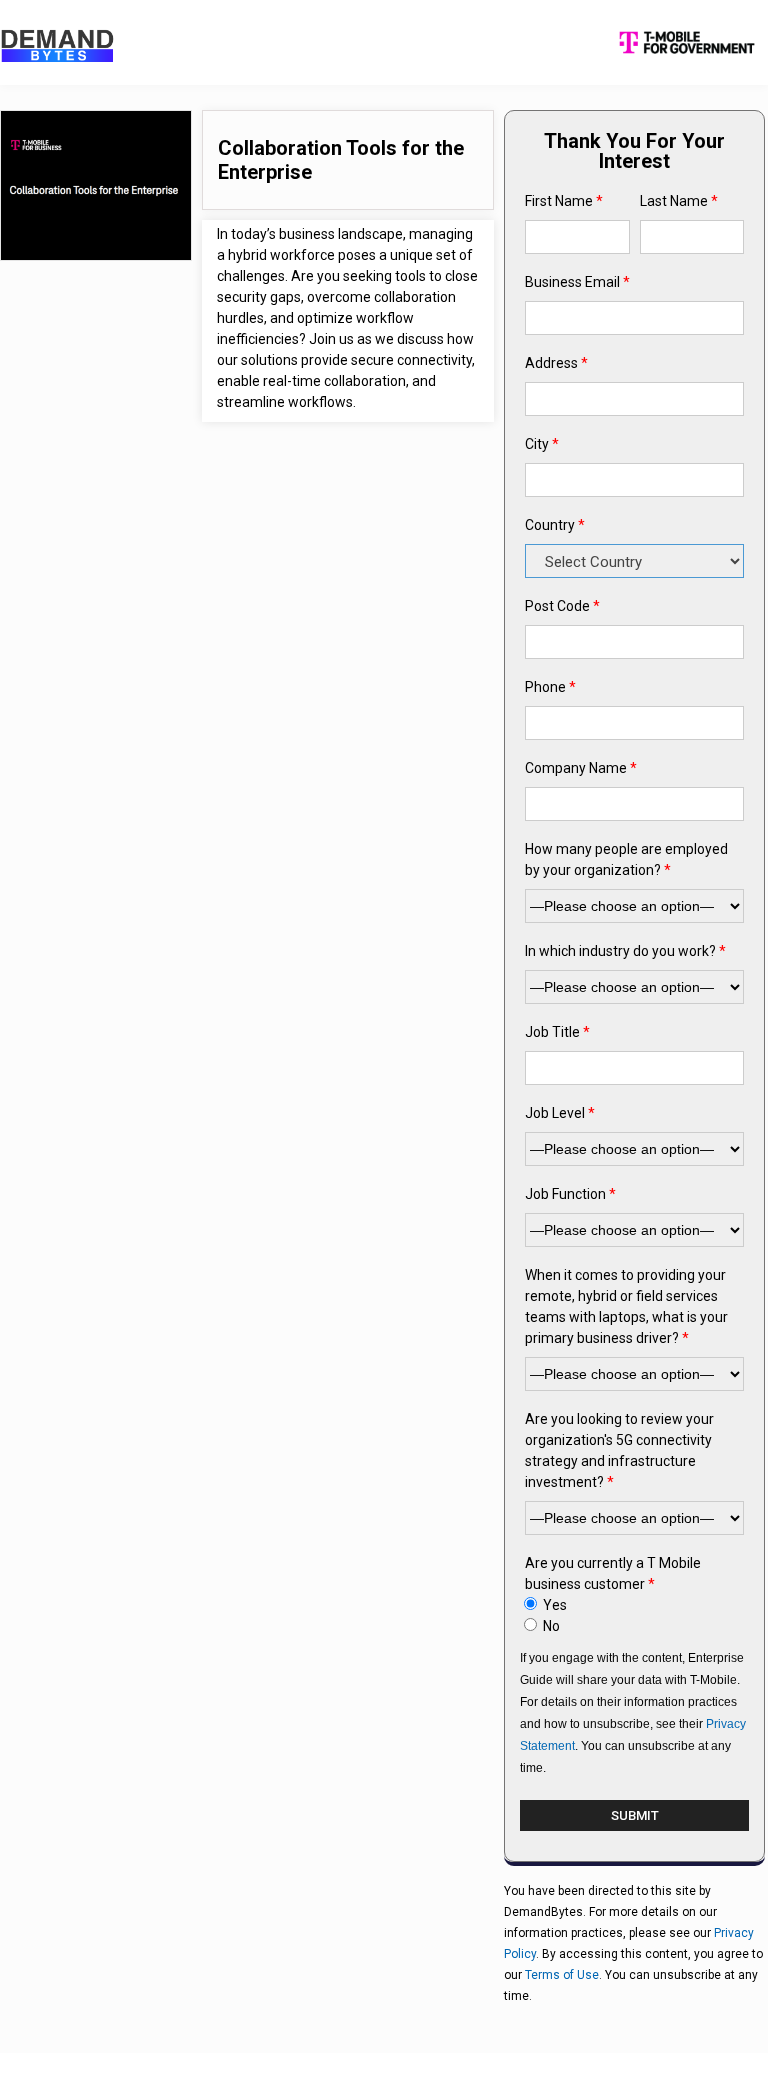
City (542, 444)
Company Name (581, 768)
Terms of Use (562, 1975)
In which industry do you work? (625, 951)
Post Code (562, 606)
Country (555, 525)
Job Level (560, 1113)
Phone (550, 687)
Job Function (570, 1194)
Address (556, 363)
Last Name (679, 201)
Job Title (557, 1032)
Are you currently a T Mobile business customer (613, 1573)
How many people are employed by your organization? (626, 859)
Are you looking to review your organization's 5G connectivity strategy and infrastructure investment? (619, 1450)
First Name (564, 201)
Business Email (577, 282)
